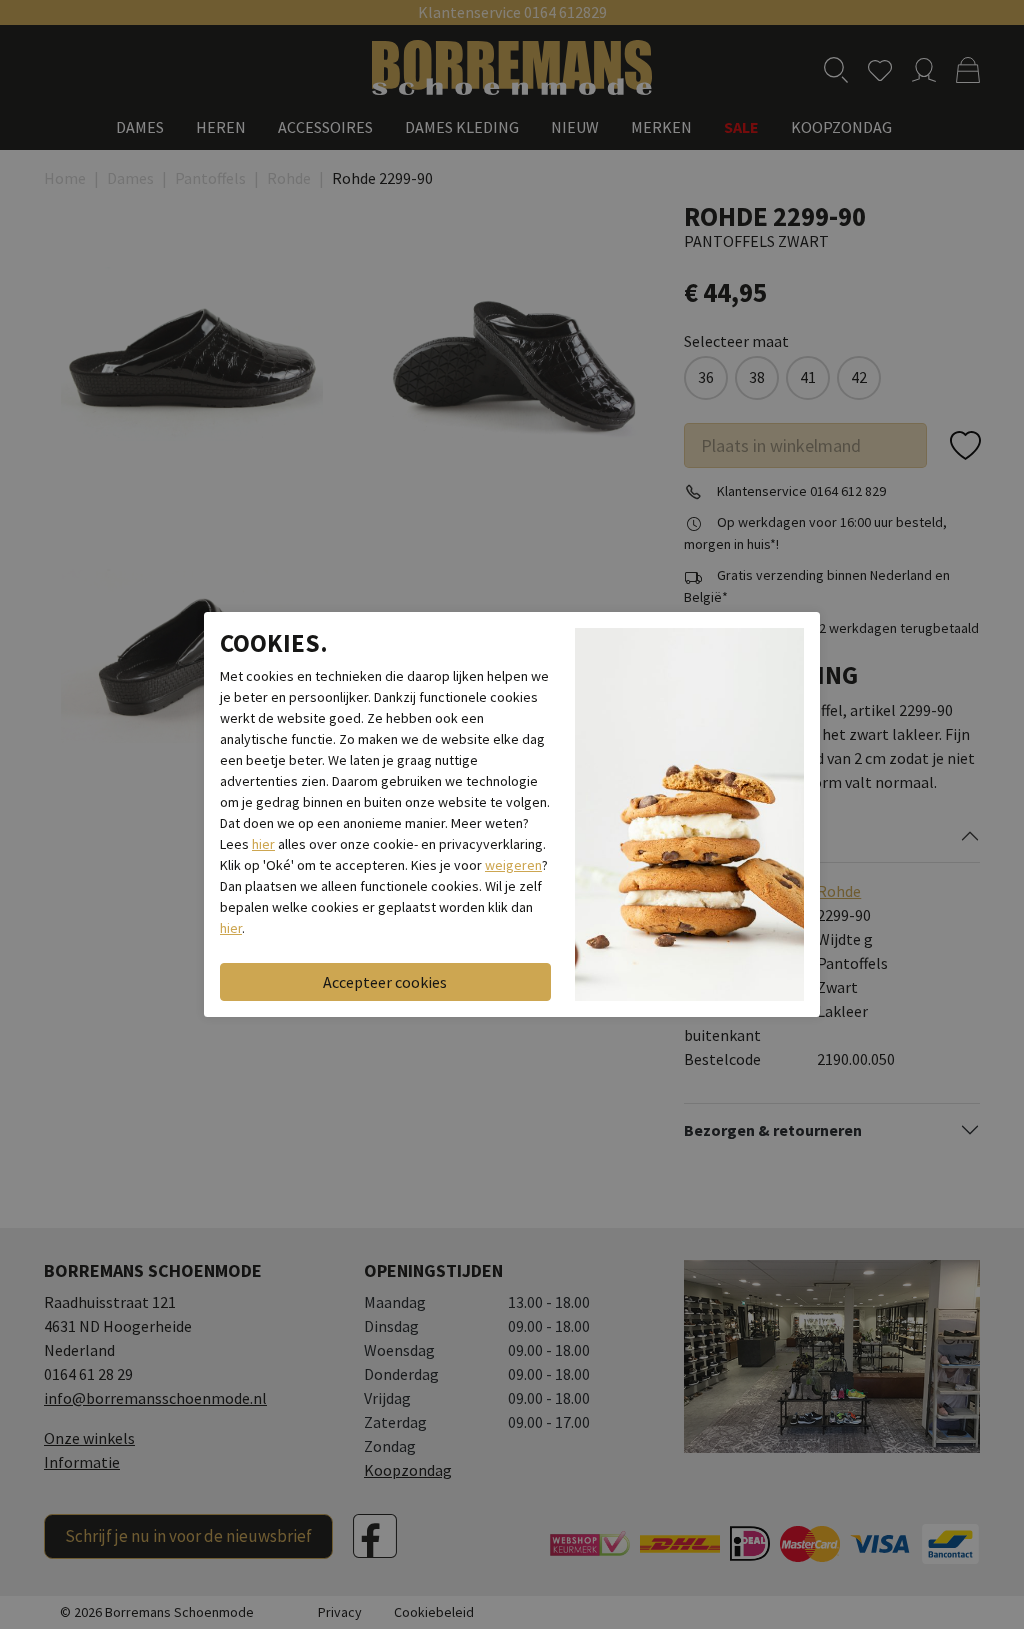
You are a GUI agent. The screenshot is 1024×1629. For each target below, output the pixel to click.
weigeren (513, 865)
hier (263, 844)
